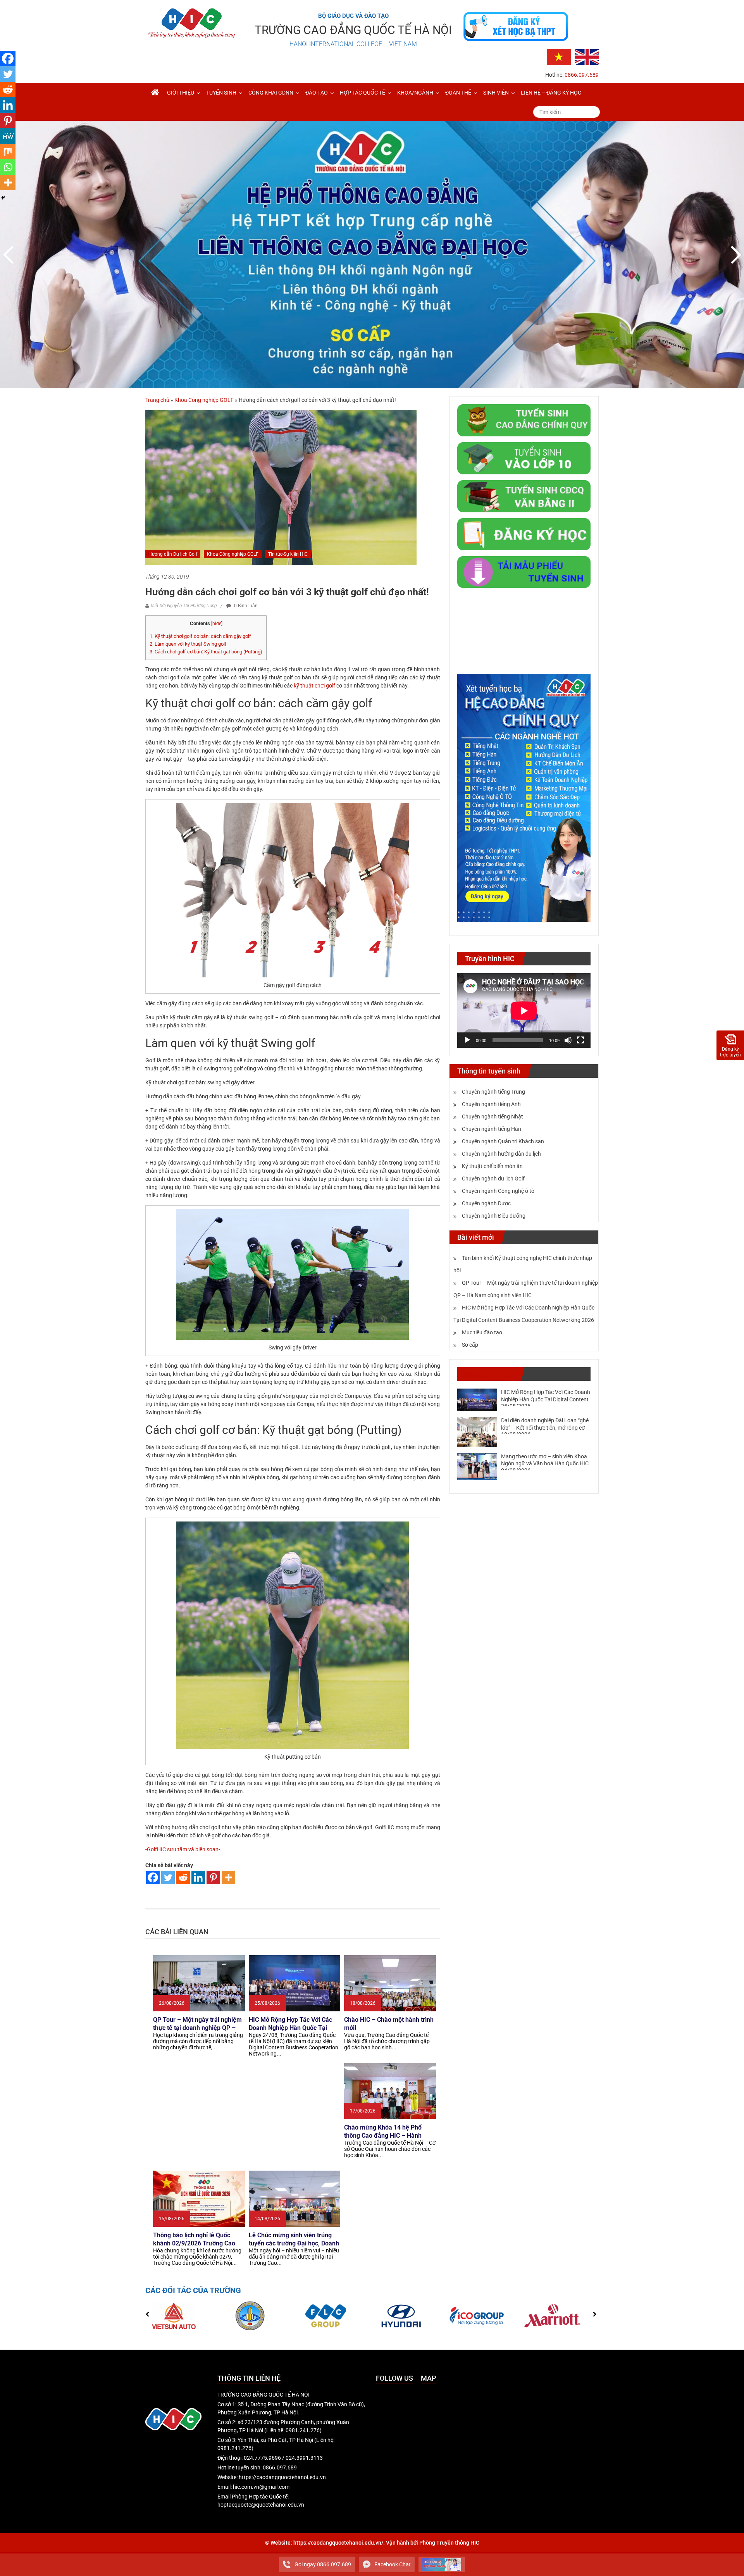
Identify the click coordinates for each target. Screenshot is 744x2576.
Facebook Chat (393, 2564)
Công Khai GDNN (271, 93)
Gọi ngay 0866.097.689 (323, 2564)
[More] (228, 1877)
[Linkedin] (198, 1877)
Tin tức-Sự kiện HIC (288, 554)
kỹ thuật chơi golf (314, 686)
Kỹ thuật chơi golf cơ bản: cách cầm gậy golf (200, 636)
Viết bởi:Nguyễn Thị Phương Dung (184, 606)
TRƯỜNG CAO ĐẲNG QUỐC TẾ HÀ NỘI (353, 30)
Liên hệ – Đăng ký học (551, 93)
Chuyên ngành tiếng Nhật (493, 1117)
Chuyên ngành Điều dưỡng (494, 1216)
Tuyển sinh (221, 93)
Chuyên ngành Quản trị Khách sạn (503, 1141)
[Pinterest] (213, 1877)
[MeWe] (8, 136)
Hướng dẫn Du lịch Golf (173, 554)
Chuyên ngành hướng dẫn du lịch (501, 1154)
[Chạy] (467, 1040)
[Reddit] (183, 1877)
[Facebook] (153, 1877)
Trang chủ (157, 400)
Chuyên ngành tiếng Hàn (492, 1129)
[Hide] (3, 198)
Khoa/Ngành (415, 93)
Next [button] (734, 255)
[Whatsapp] (8, 167)
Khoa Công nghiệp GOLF (204, 400)
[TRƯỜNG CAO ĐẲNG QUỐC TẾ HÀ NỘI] (155, 93)
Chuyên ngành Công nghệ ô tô (498, 1191)
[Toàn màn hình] (580, 1040)
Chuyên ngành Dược (486, 1203)
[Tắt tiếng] (568, 1040)
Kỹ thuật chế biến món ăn (492, 1166)
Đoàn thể (458, 93)
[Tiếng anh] (587, 57)
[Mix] (8, 152)
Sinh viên (496, 93)
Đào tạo (317, 93)
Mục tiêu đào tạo (482, 1332)
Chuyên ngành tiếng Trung (493, 1092)
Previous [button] (10, 255)
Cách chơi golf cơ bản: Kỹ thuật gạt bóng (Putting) (206, 652)
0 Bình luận (245, 606)
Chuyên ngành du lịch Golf (493, 1179)
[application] (524, 1011)
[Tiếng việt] (559, 57)
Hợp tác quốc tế (363, 93)
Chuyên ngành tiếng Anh (491, 1104)
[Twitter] (168, 1877)
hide (217, 624)
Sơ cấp (470, 1345)
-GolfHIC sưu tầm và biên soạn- (183, 1849)
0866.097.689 (582, 75)
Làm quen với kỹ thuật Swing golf (188, 644)
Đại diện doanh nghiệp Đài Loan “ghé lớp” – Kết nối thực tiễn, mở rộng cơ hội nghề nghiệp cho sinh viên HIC (545, 1427)
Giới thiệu (181, 93)
